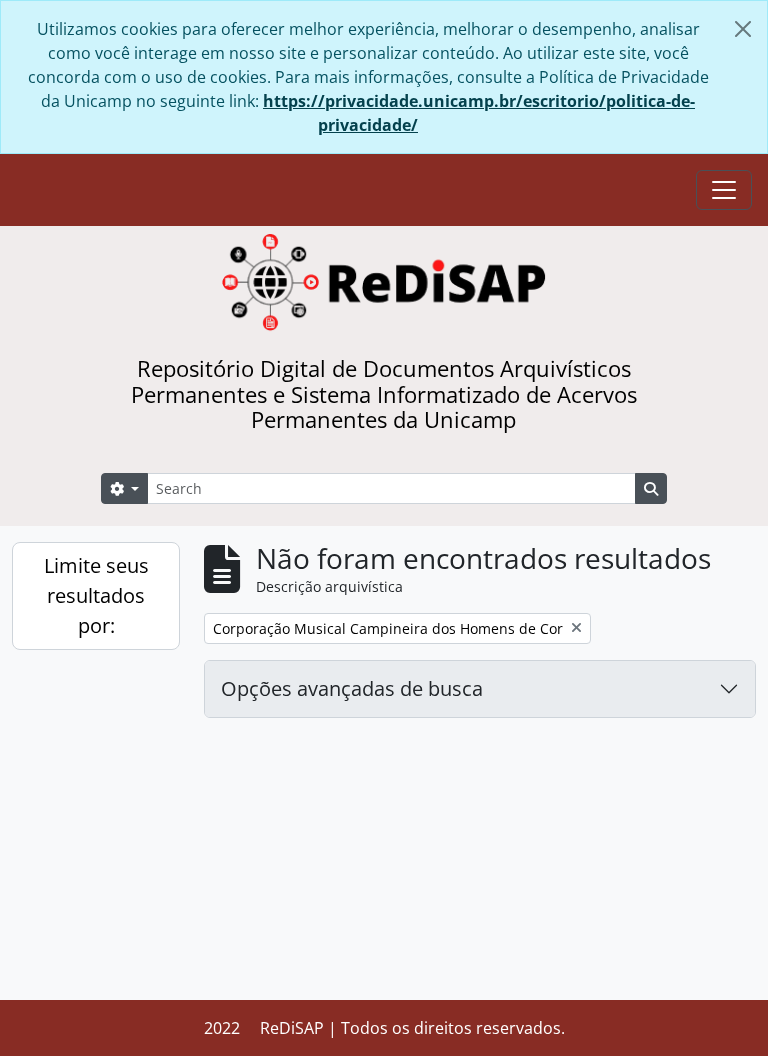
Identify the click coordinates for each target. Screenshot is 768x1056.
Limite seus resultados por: (96, 595)
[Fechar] (743, 29)
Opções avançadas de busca (352, 688)
